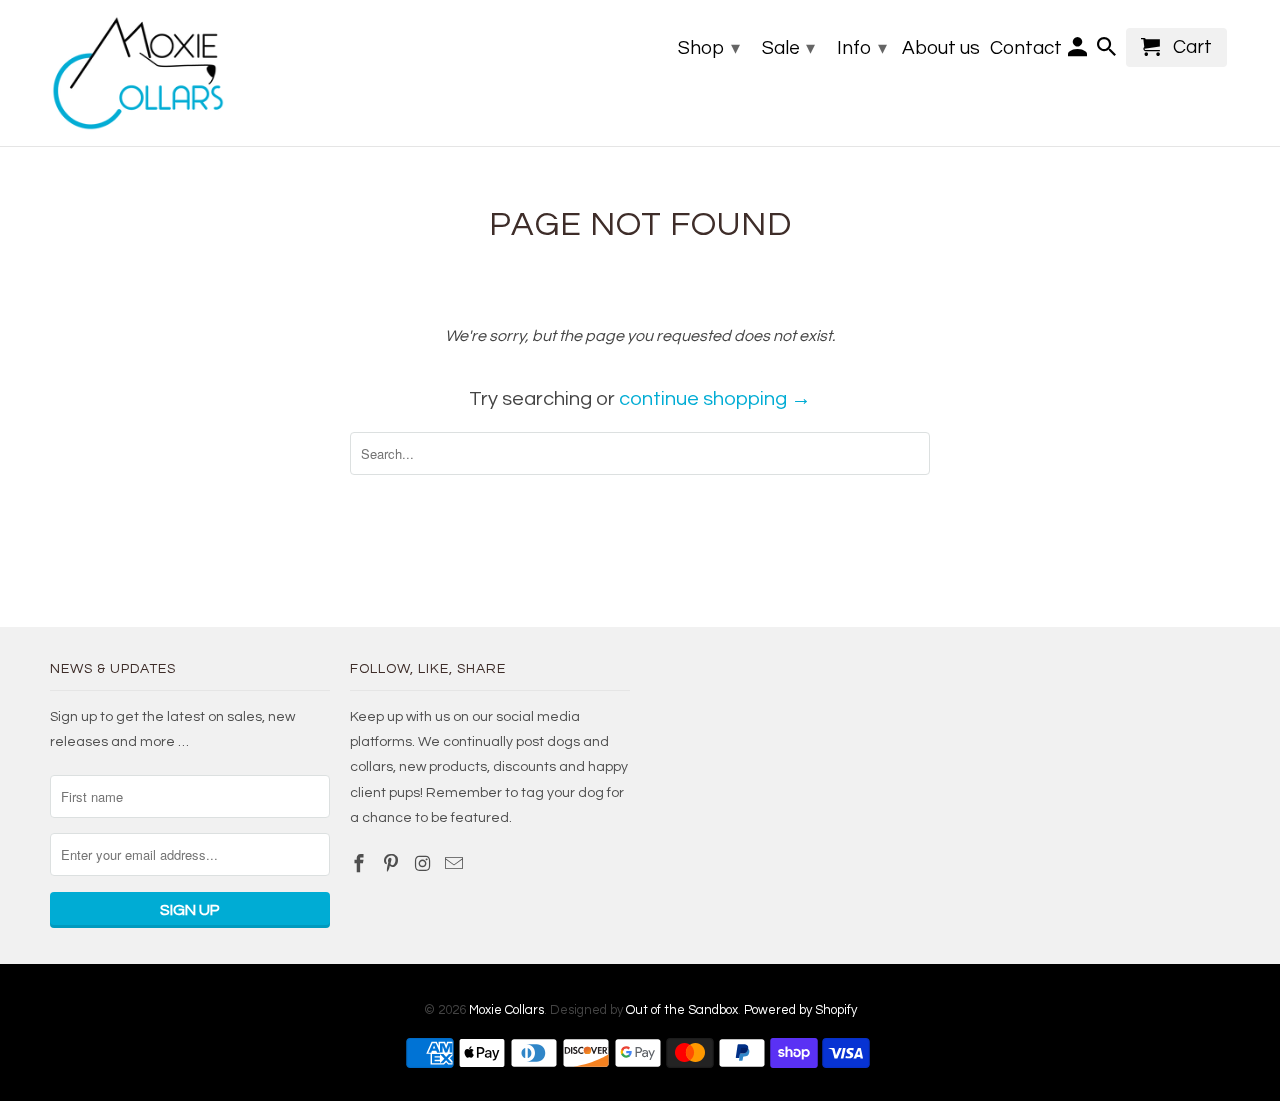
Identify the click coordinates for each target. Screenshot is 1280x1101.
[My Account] (1079, 51)
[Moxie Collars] (137, 73)
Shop (709, 48)
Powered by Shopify (800, 1010)
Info (862, 48)
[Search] (1108, 51)
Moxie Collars (506, 1010)
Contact (1026, 48)
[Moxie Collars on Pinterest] (393, 864)
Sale (788, 48)
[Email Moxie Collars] (456, 864)
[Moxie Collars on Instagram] (425, 864)
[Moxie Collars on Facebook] (361, 864)
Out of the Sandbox (682, 1010)
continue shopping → (715, 399)
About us (941, 48)
